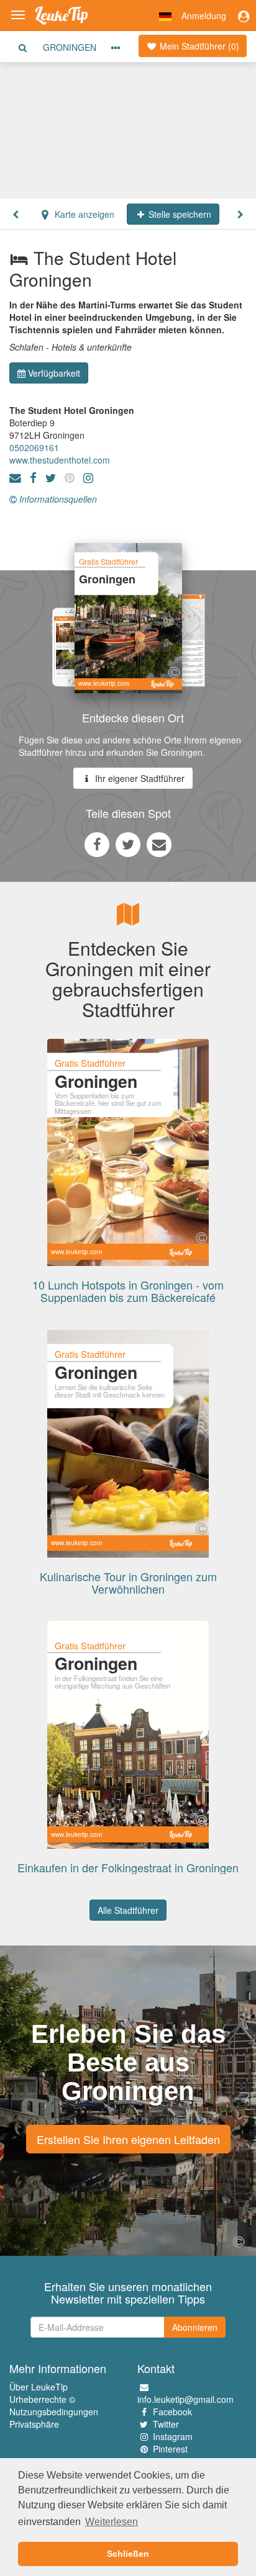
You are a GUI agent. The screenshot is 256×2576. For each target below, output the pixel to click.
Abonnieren (195, 2327)
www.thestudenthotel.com (60, 460)
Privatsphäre (34, 2424)
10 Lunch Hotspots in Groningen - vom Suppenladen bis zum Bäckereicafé (128, 1291)
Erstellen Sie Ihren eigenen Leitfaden (128, 2139)
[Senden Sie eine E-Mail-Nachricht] (159, 844)
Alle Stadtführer (128, 1910)
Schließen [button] (128, 2554)
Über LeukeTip (39, 2387)
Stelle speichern (179, 214)
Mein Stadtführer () (198, 46)
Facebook (172, 2412)
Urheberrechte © (42, 2399)
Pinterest (170, 2449)
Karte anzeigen (83, 214)
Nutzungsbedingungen (54, 2412)
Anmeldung (204, 16)
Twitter (166, 2424)
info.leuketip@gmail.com (185, 2399)
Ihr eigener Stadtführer (139, 778)
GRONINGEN (70, 47)
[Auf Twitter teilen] (128, 844)
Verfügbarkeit (54, 373)
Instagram (173, 2436)
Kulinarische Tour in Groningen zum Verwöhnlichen (128, 1582)
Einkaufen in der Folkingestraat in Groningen (128, 1867)
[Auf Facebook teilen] (97, 844)
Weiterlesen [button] (112, 2522)
